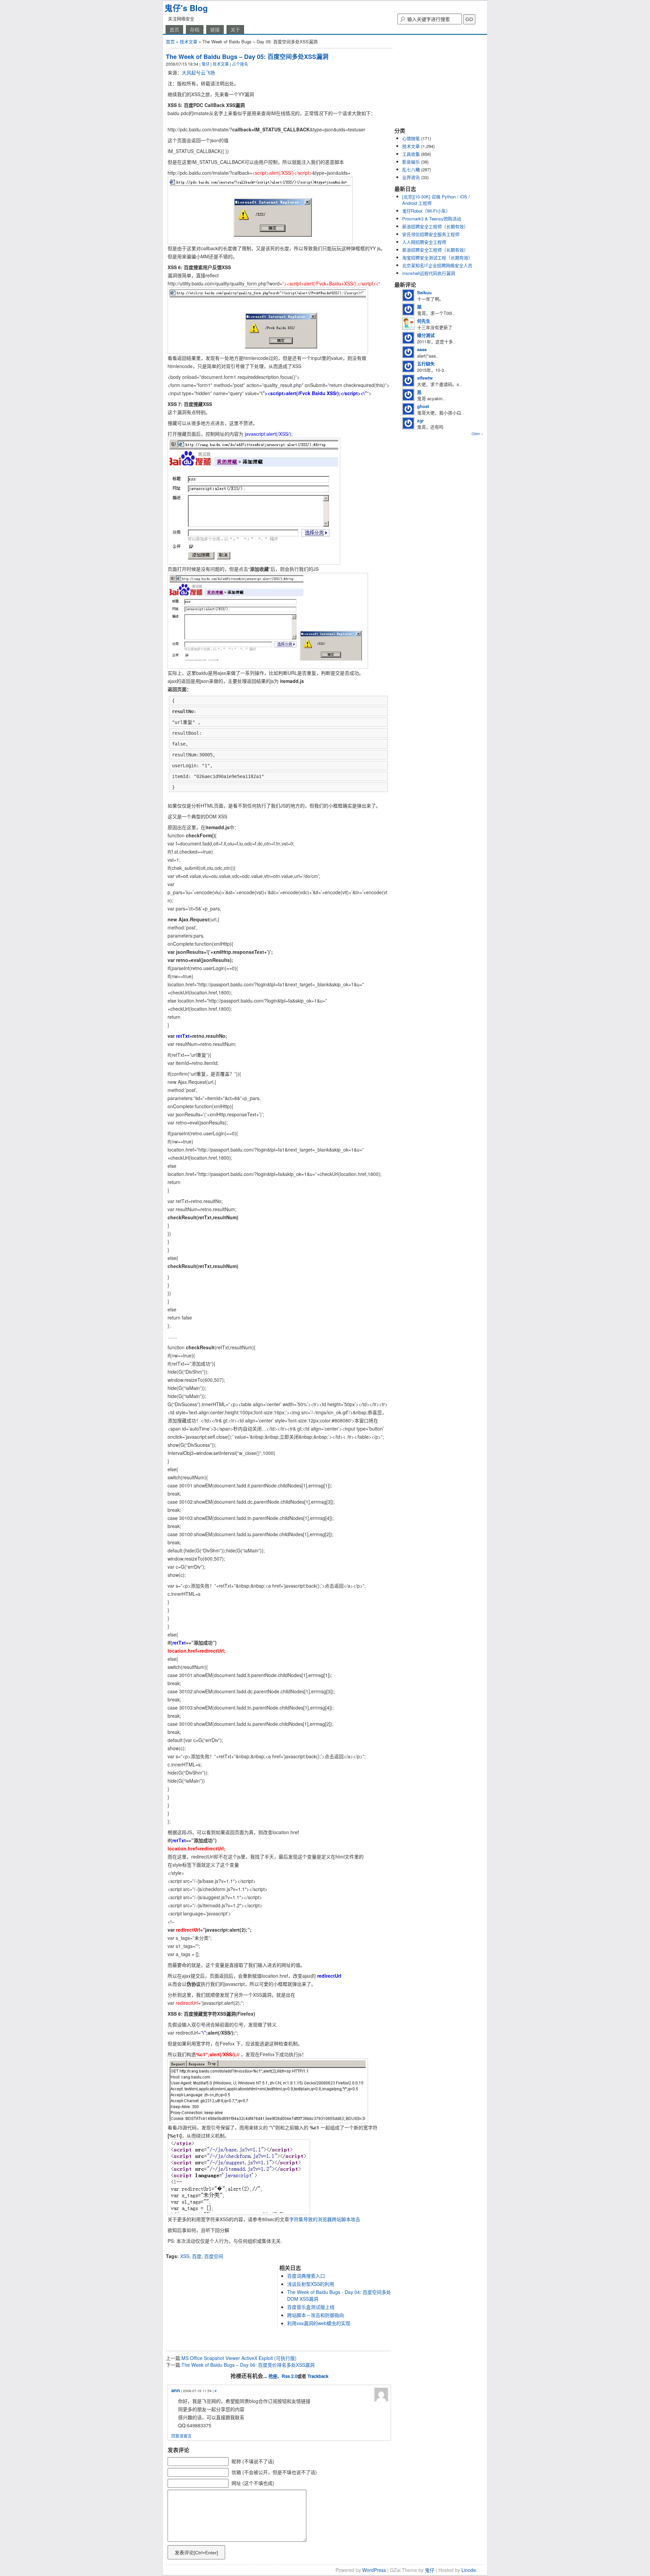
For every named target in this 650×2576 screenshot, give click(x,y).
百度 (197, 2256)
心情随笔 (411, 138)
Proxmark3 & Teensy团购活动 (432, 219)
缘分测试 (426, 335)
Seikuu (424, 292)
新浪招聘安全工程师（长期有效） (435, 226)
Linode (469, 2570)
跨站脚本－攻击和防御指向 (316, 2315)
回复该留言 (181, 2436)
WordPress (374, 2570)
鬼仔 (205, 64)
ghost (423, 406)
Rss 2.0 (289, 2376)
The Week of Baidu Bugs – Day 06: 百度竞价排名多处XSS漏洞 (248, 2365)
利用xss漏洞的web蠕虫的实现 (319, 2323)
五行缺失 (426, 363)
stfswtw (425, 378)
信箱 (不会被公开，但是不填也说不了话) (274, 2472)
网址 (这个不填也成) (253, 2483)
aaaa (422, 349)
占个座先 (240, 64)
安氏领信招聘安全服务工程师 (431, 234)
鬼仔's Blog (186, 8)
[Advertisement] (245, 2250)
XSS (185, 2256)
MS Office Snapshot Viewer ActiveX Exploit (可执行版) (239, 2358)
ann (176, 2390)
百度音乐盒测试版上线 (311, 2307)
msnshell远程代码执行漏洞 (429, 273)
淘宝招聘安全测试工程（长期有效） (437, 257)
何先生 (424, 321)
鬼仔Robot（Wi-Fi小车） (426, 211)
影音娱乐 (411, 162)
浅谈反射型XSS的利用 (311, 2284)
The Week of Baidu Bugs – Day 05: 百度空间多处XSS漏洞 (247, 57)
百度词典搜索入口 (306, 2276)
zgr (420, 420)
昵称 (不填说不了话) (253, 2461)
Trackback (318, 2376)
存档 (195, 29)
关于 (235, 29)
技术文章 (189, 41)
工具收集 (411, 154)
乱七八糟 (411, 169)
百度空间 (214, 2256)
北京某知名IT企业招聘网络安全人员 (437, 265)
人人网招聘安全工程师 (424, 242)
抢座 (273, 2376)
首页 (174, 29)
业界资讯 (411, 177)
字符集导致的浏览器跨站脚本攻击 (325, 2219)
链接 (215, 29)
